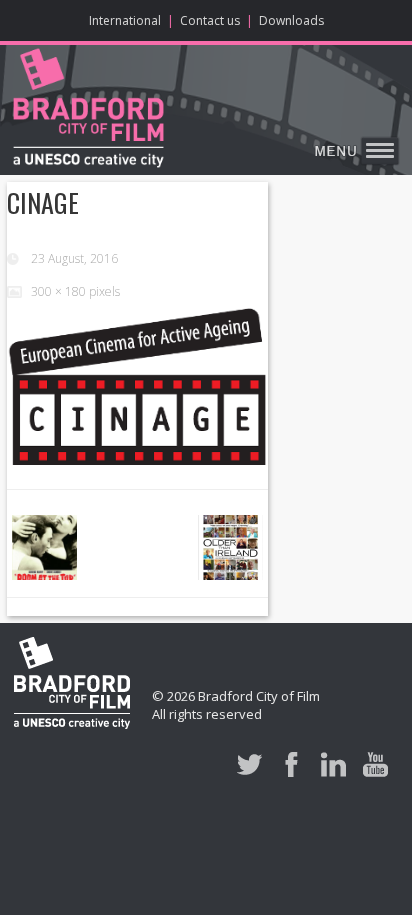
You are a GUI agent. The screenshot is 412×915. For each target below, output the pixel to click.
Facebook (291, 764)
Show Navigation (354, 152)
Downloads (291, 20)
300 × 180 (58, 291)
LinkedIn (333, 764)
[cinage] (137, 386)
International (125, 20)
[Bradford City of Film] (72, 686)
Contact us (210, 20)
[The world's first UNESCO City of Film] (88, 111)
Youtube (375, 764)
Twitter (249, 764)
